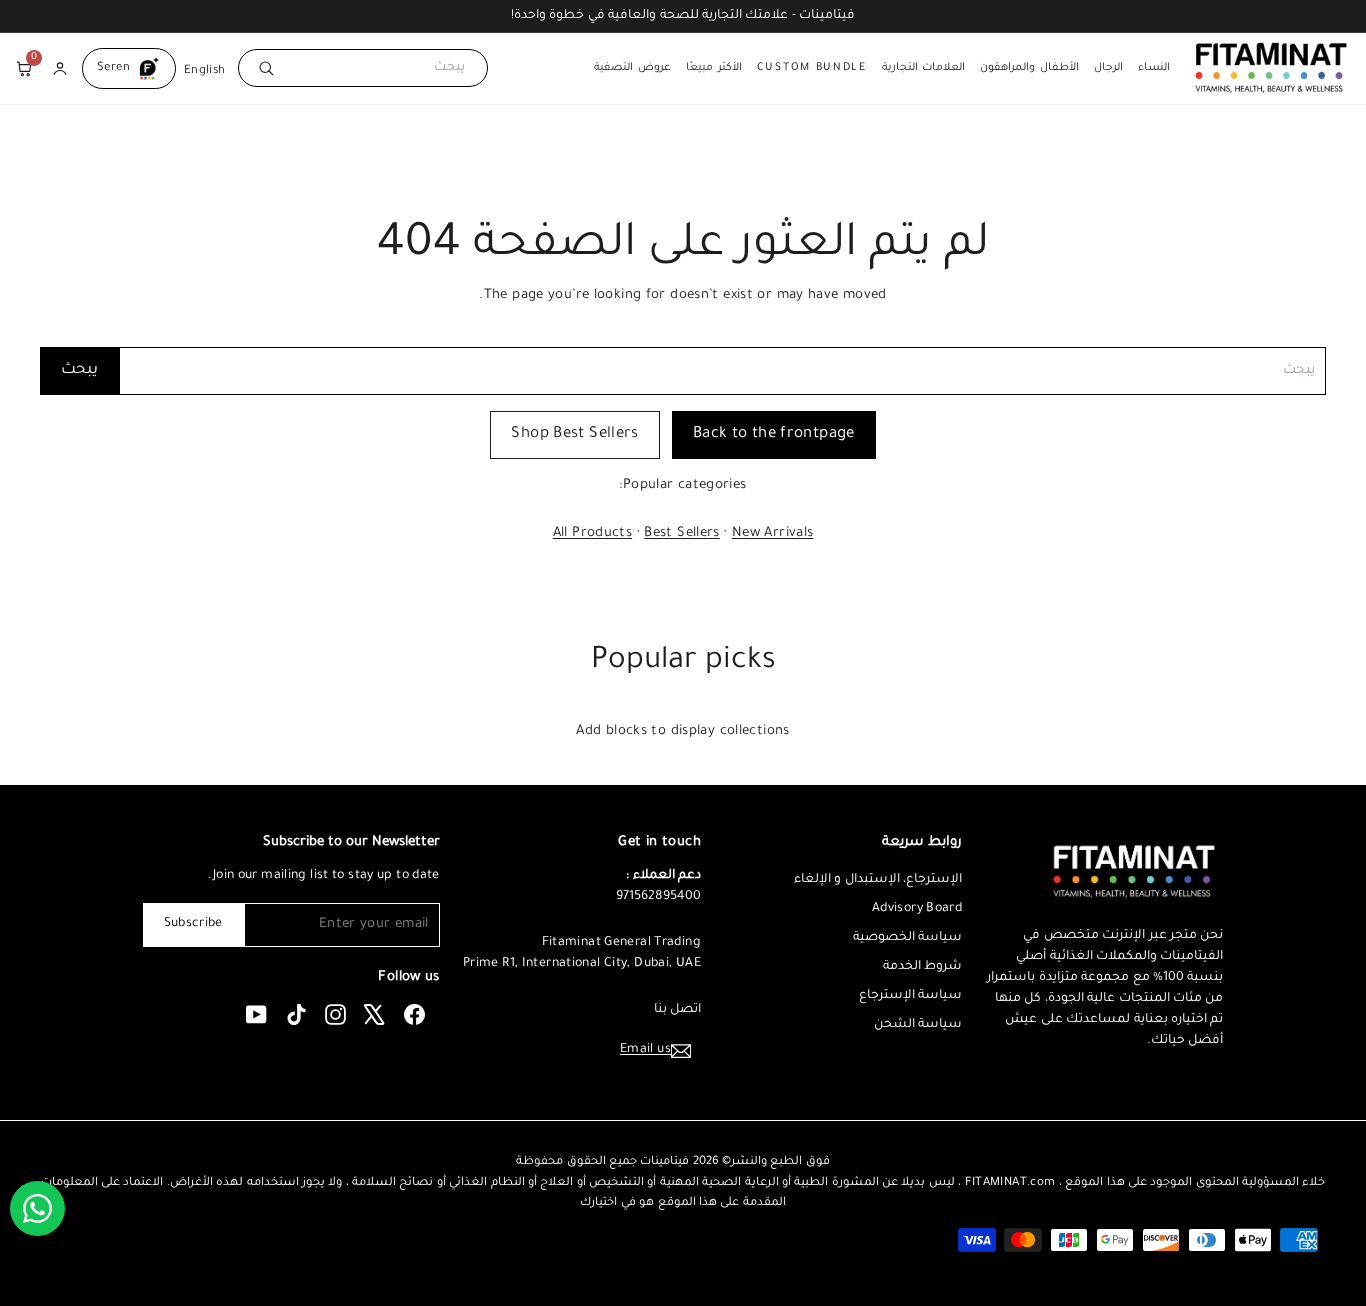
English (205, 70)
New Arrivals (773, 533)
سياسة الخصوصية (907, 938)
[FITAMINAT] (1271, 68)
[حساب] (60, 68)
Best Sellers (682, 533)
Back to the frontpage (774, 434)
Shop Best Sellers (574, 434)
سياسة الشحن (918, 1025)
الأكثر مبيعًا (714, 68)
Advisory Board (917, 909)
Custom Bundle (812, 68)
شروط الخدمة (922, 967)
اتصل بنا (677, 1010)
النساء (1154, 68)
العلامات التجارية (924, 68)
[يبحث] (263, 68)
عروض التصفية (632, 68)
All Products (593, 533)
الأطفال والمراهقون (1029, 68)
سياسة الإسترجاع (910, 996)
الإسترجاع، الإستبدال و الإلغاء (878, 880)
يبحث (79, 370)
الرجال (1108, 68)
